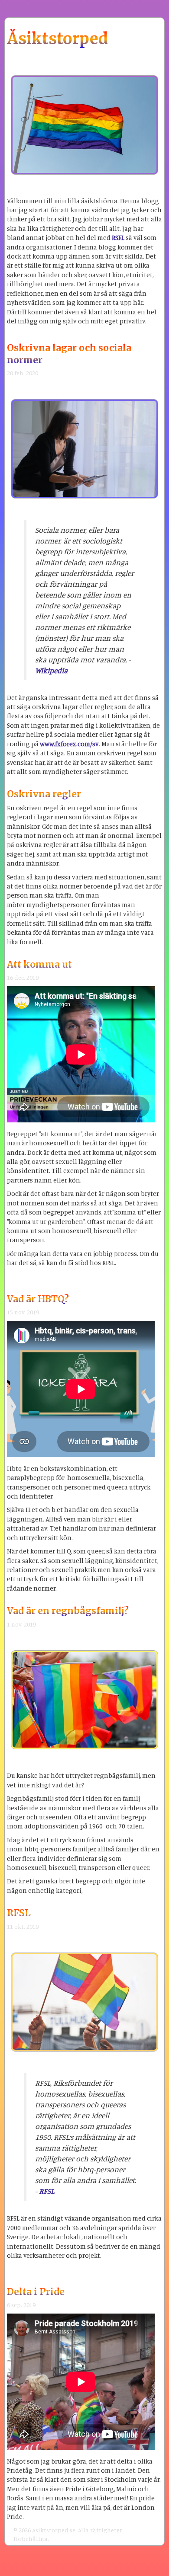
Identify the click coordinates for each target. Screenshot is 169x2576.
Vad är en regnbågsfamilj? (68, 1611)
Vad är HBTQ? (38, 1299)
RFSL (19, 1913)
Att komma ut (39, 964)
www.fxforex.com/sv (69, 744)
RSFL (118, 238)
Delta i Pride (36, 2292)
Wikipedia (51, 670)
